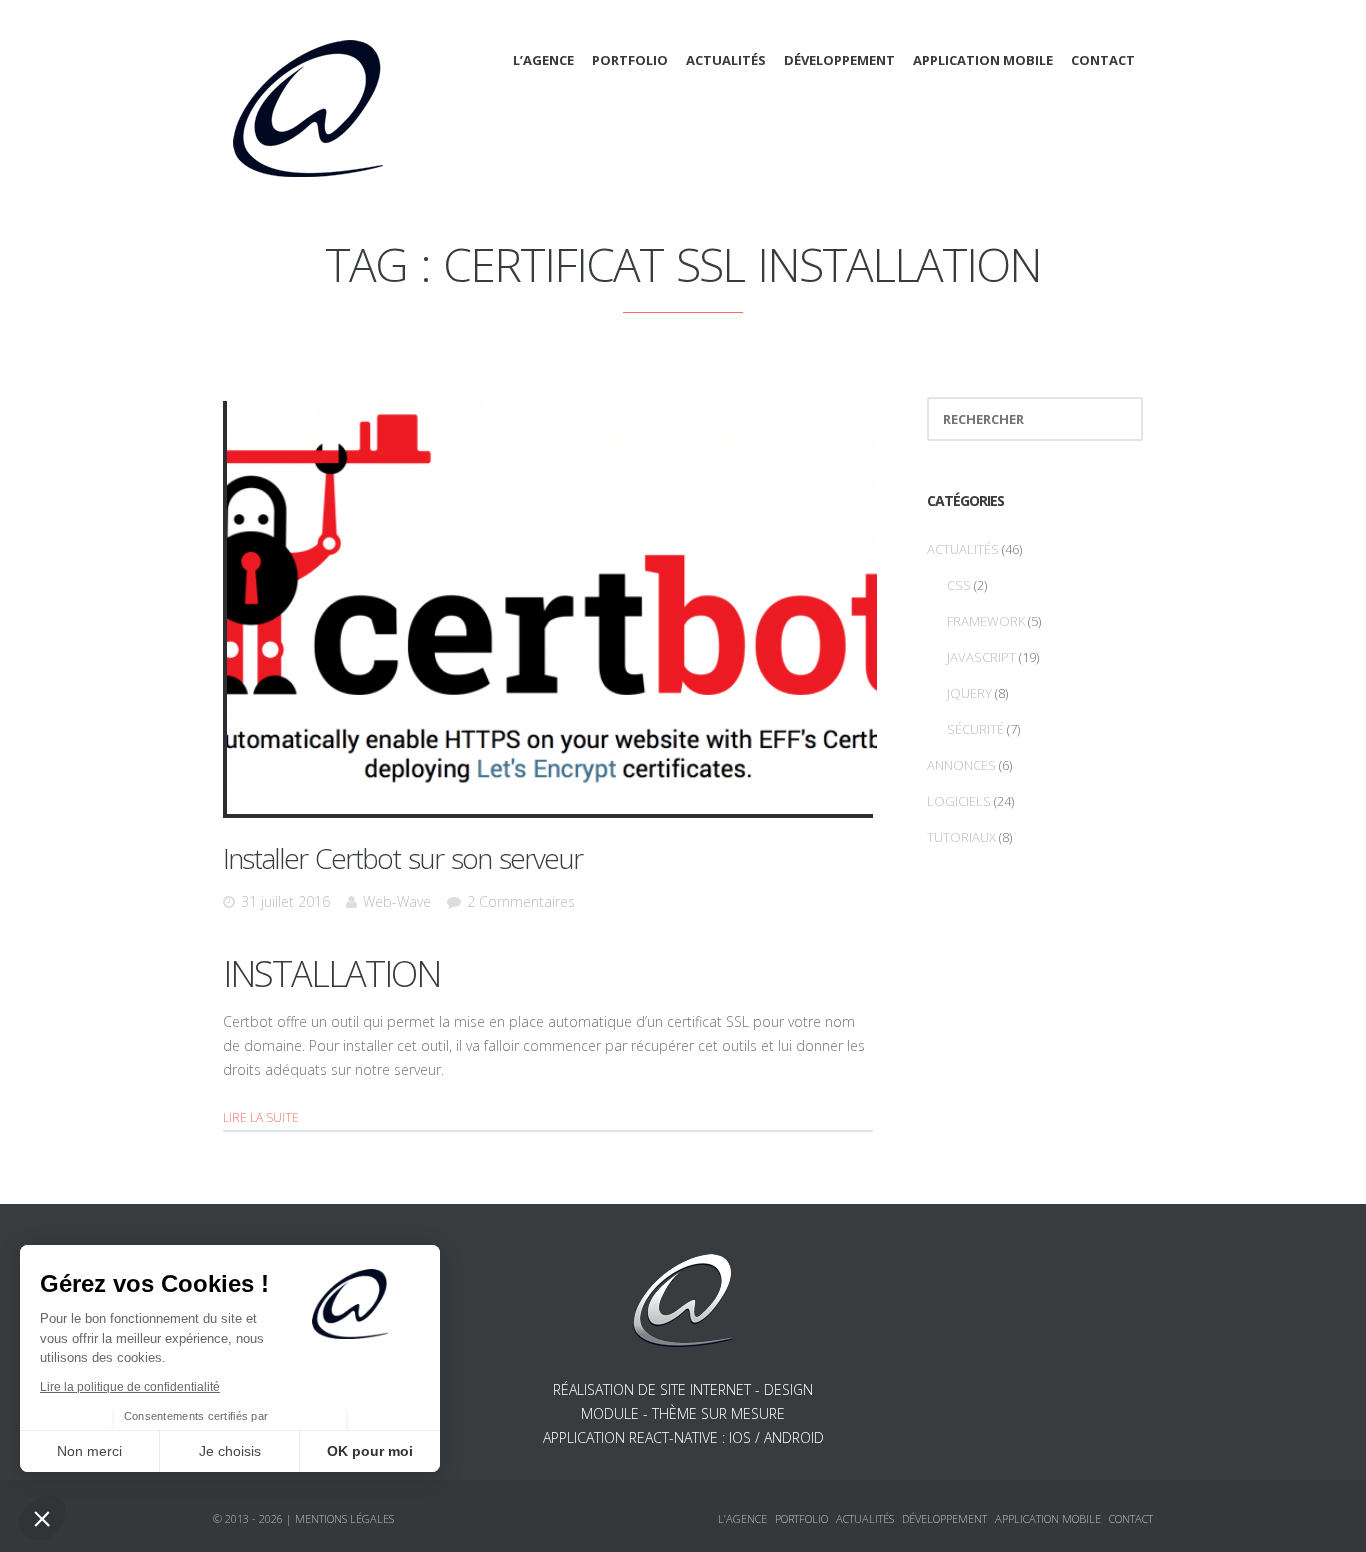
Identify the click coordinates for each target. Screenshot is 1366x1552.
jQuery (969, 693)
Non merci (89, 1451)
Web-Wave (397, 901)
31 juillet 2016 (285, 901)
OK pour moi (370, 1451)
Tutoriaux (961, 837)
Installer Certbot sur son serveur (402, 858)
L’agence (543, 60)
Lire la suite (261, 1117)
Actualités (726, 60)
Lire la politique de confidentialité (130, 1387)
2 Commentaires (521, 901)
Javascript (981, 657)
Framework (986, 621)
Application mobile (983, 60)
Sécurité (975, 729)
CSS (959, 585)
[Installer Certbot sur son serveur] (552, 605)
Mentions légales (344, 1518)
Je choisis (230, 1451)
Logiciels (959, 801)
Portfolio (630, 60)
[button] (42, 1518)
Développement (839, 60)
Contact (1103, 60)
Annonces (961, 765)
